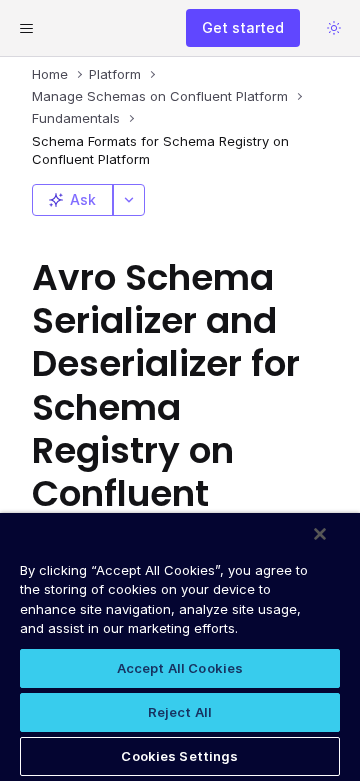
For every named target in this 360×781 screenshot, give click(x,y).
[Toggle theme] (334, 28)
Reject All (180, 712)
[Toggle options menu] (129, 200)
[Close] (320, 534)
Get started (243, 27)
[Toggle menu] (26, 28)
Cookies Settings (179, 756)
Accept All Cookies (180, 668)
